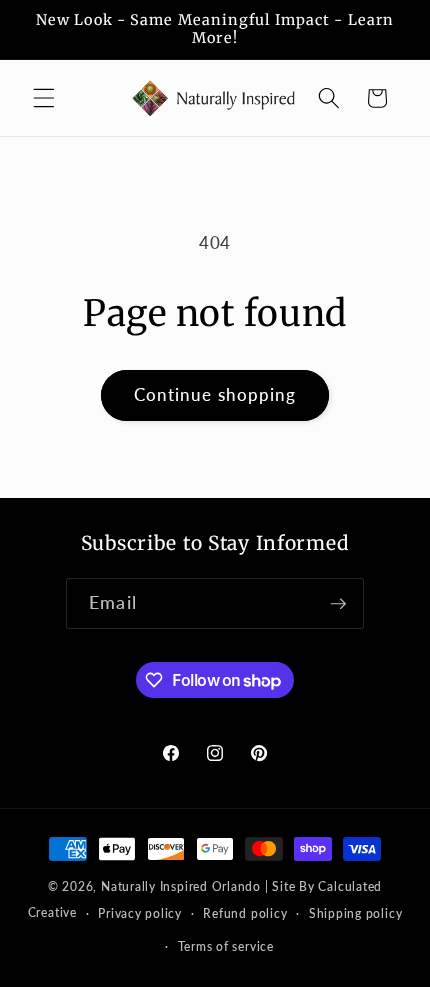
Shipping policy (356, 913)
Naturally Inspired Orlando (181, 886)
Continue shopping (215, 395)
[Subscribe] (338, 604)
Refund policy (245, 913)
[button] (44, 98)
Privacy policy (140, 913)
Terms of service (226, 946)
